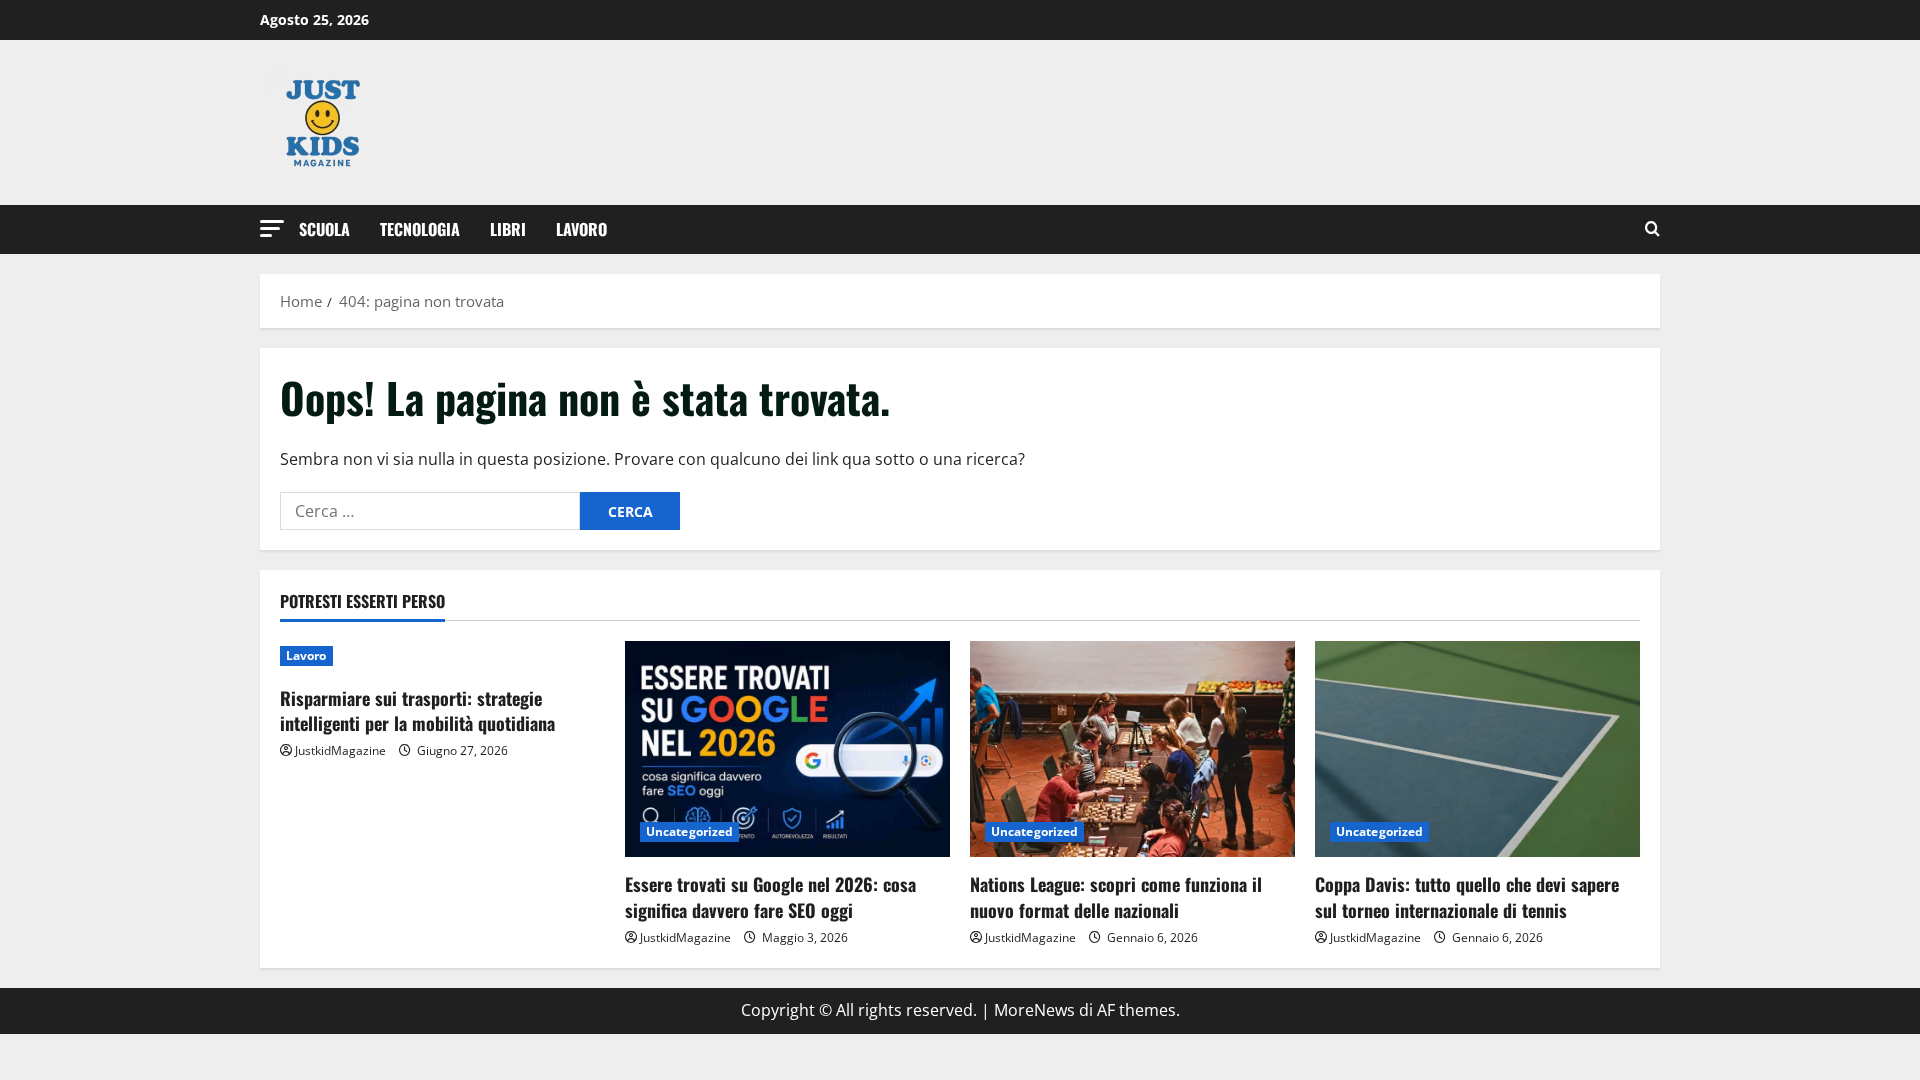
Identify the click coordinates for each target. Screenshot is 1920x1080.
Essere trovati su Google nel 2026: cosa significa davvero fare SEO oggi (770, 896)
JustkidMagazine (340, 750)
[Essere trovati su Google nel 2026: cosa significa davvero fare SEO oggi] (787, 749)
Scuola (324, 229)
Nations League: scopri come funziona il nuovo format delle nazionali (1116, 896)
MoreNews (1034, 1010)
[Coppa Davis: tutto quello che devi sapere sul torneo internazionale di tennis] (1477, 749)
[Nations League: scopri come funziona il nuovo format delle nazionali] (1132, 749)
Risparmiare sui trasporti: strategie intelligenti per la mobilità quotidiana (417, 710)
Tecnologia (420, 229)
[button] (272, 228)
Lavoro (581, 229)
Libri (508, 229)
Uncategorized (689, 831)
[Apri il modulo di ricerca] (1652, 229)
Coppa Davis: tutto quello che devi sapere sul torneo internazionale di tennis (1467, 896)
